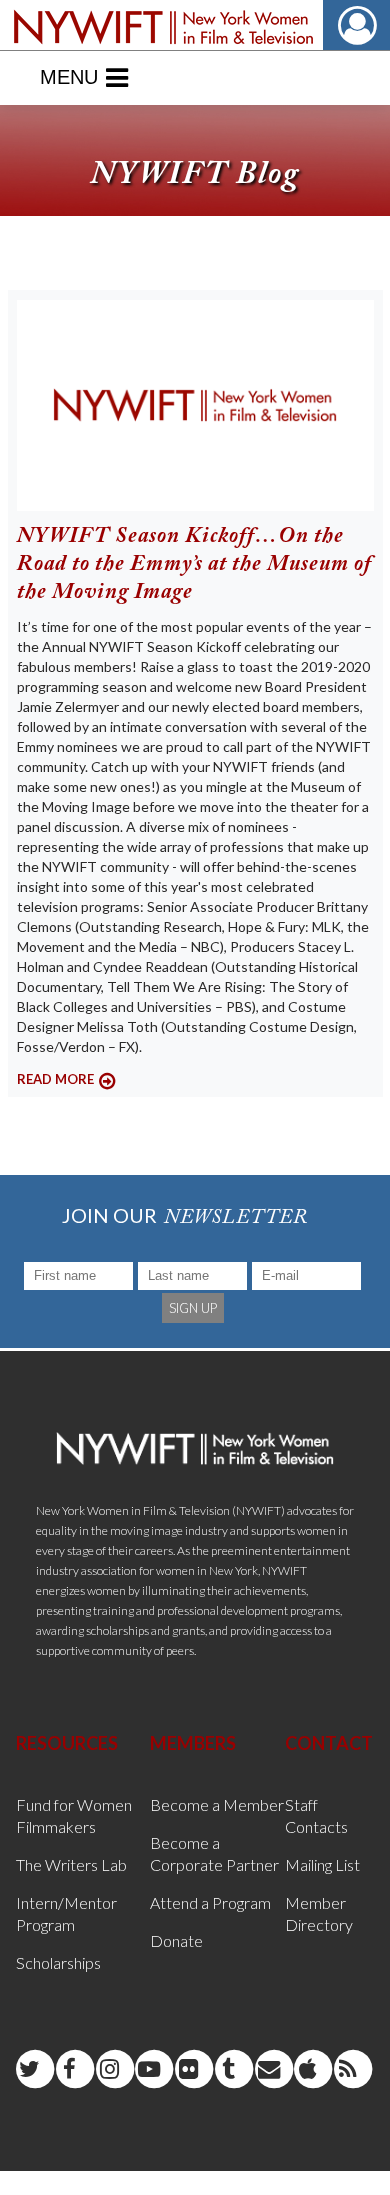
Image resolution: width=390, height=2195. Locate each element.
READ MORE (55, 1079)
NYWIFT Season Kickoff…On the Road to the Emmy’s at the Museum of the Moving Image (194, 565)
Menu (69, 77)
